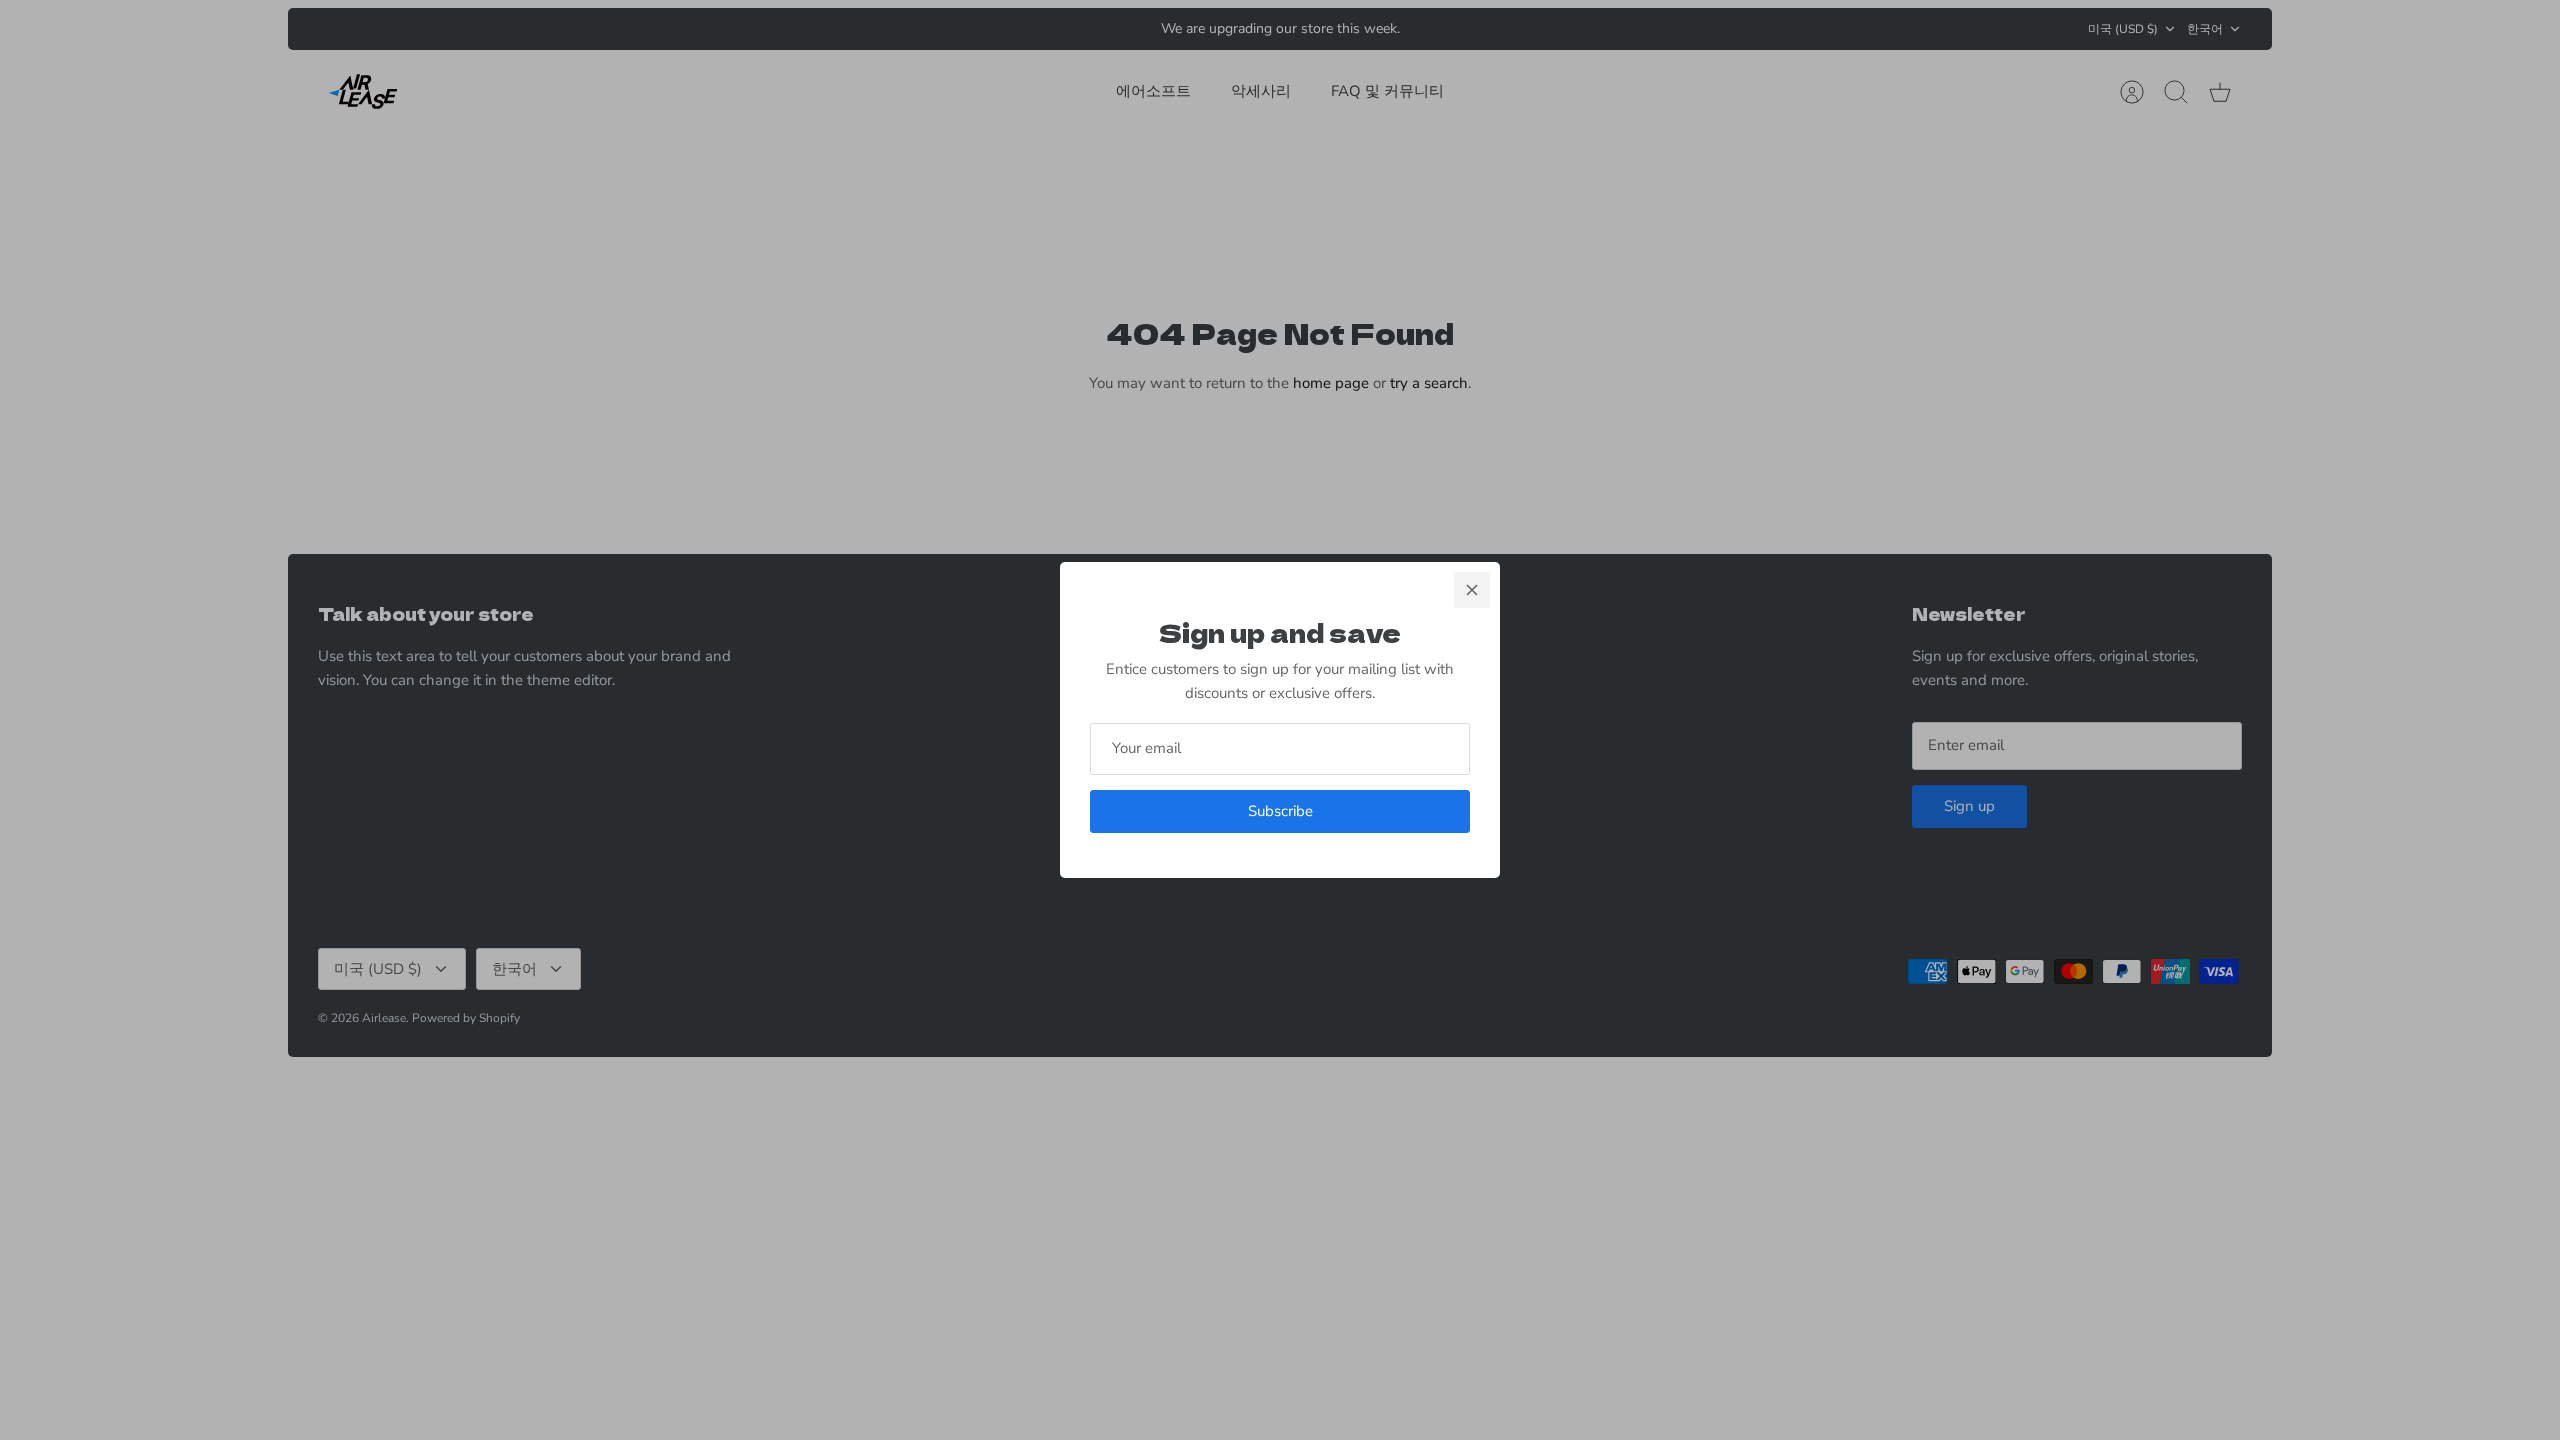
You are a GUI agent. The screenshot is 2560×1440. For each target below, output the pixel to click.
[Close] (1472, 590)
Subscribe (1280, 811)
